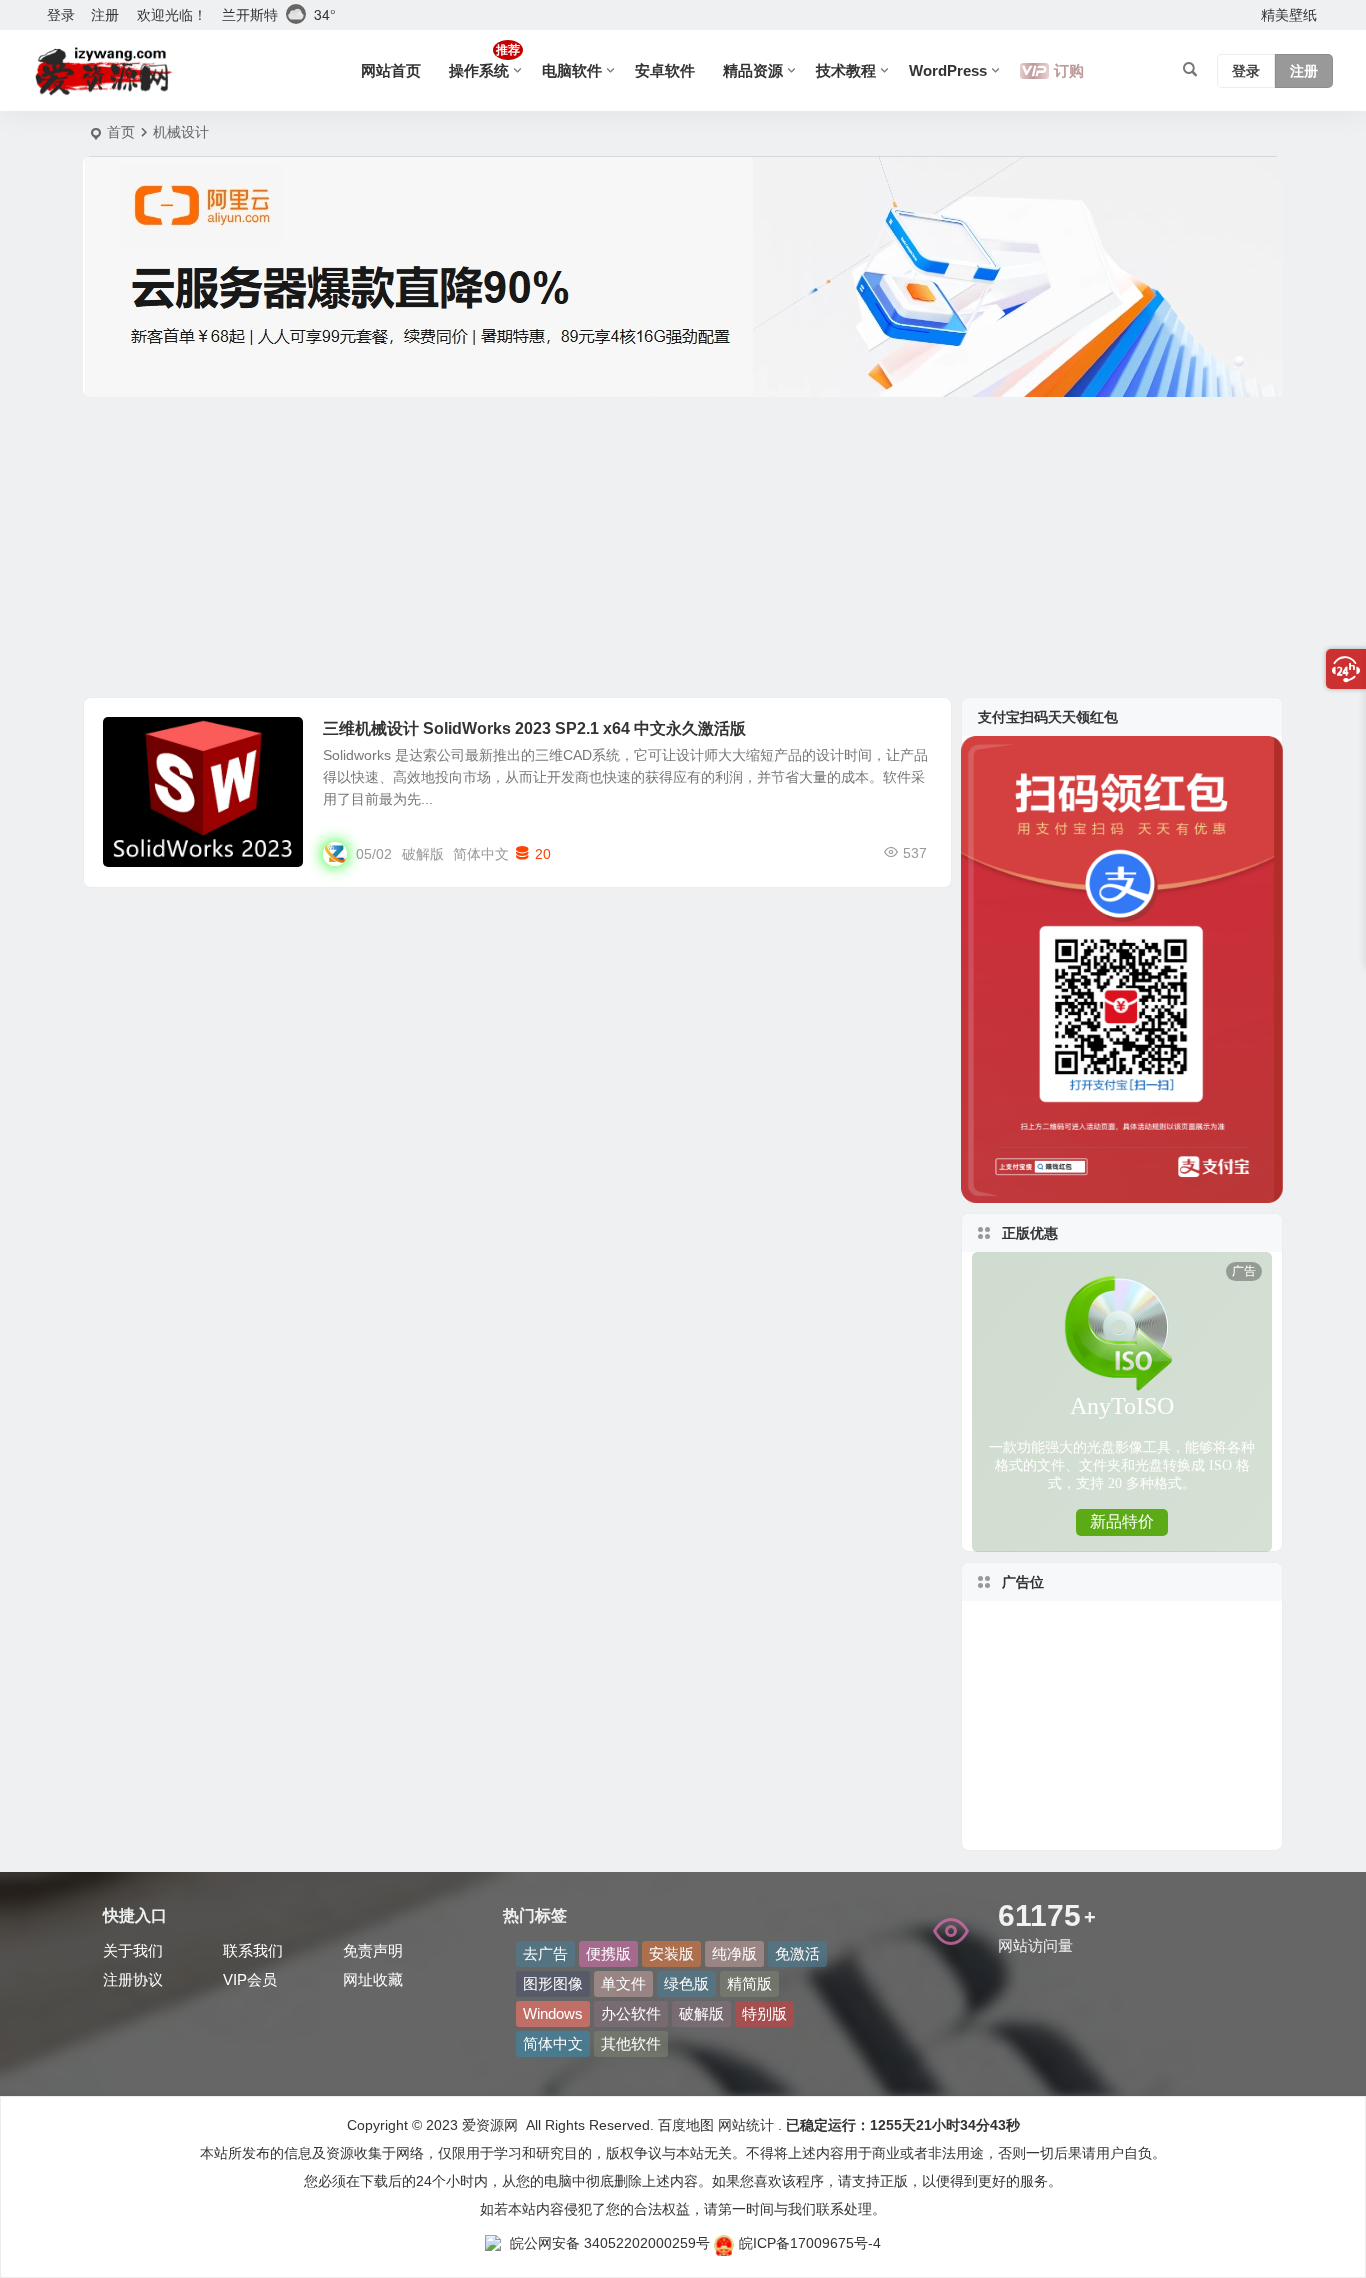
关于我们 (133, 1950)
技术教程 (846, 70)
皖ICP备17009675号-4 (810, 2243)
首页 (121, 132)
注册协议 (133, 1979)
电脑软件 (572, 70)
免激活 (797, 1953)
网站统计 (746, 2125)
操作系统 (484, 61)
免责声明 (373, 1950)
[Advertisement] (683, 547)
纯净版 (734, 1953)
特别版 (764, 2013)
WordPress (948, 70)
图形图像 (145, 740)
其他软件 (631, 2043)
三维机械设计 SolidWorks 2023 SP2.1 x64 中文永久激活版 (534, 728)
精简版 (749, 1983)
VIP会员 (250, 1979)
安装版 (671, 1953)
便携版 (608, 1953)
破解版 (423, 854)
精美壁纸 (1289, 15)
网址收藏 (373, 1979)
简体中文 (481, 854)
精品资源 (753, 70)
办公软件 (631, 2013)
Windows (553, 2013)
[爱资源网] (103, 71)
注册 (105, 15)
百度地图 (684, 2125)
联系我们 (253, 1950)
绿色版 (686, 1983)
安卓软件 (665, 70)
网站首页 (391, 70)
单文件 (623, 1983)
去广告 (545, 1953)
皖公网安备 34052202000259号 (610, 2243)
